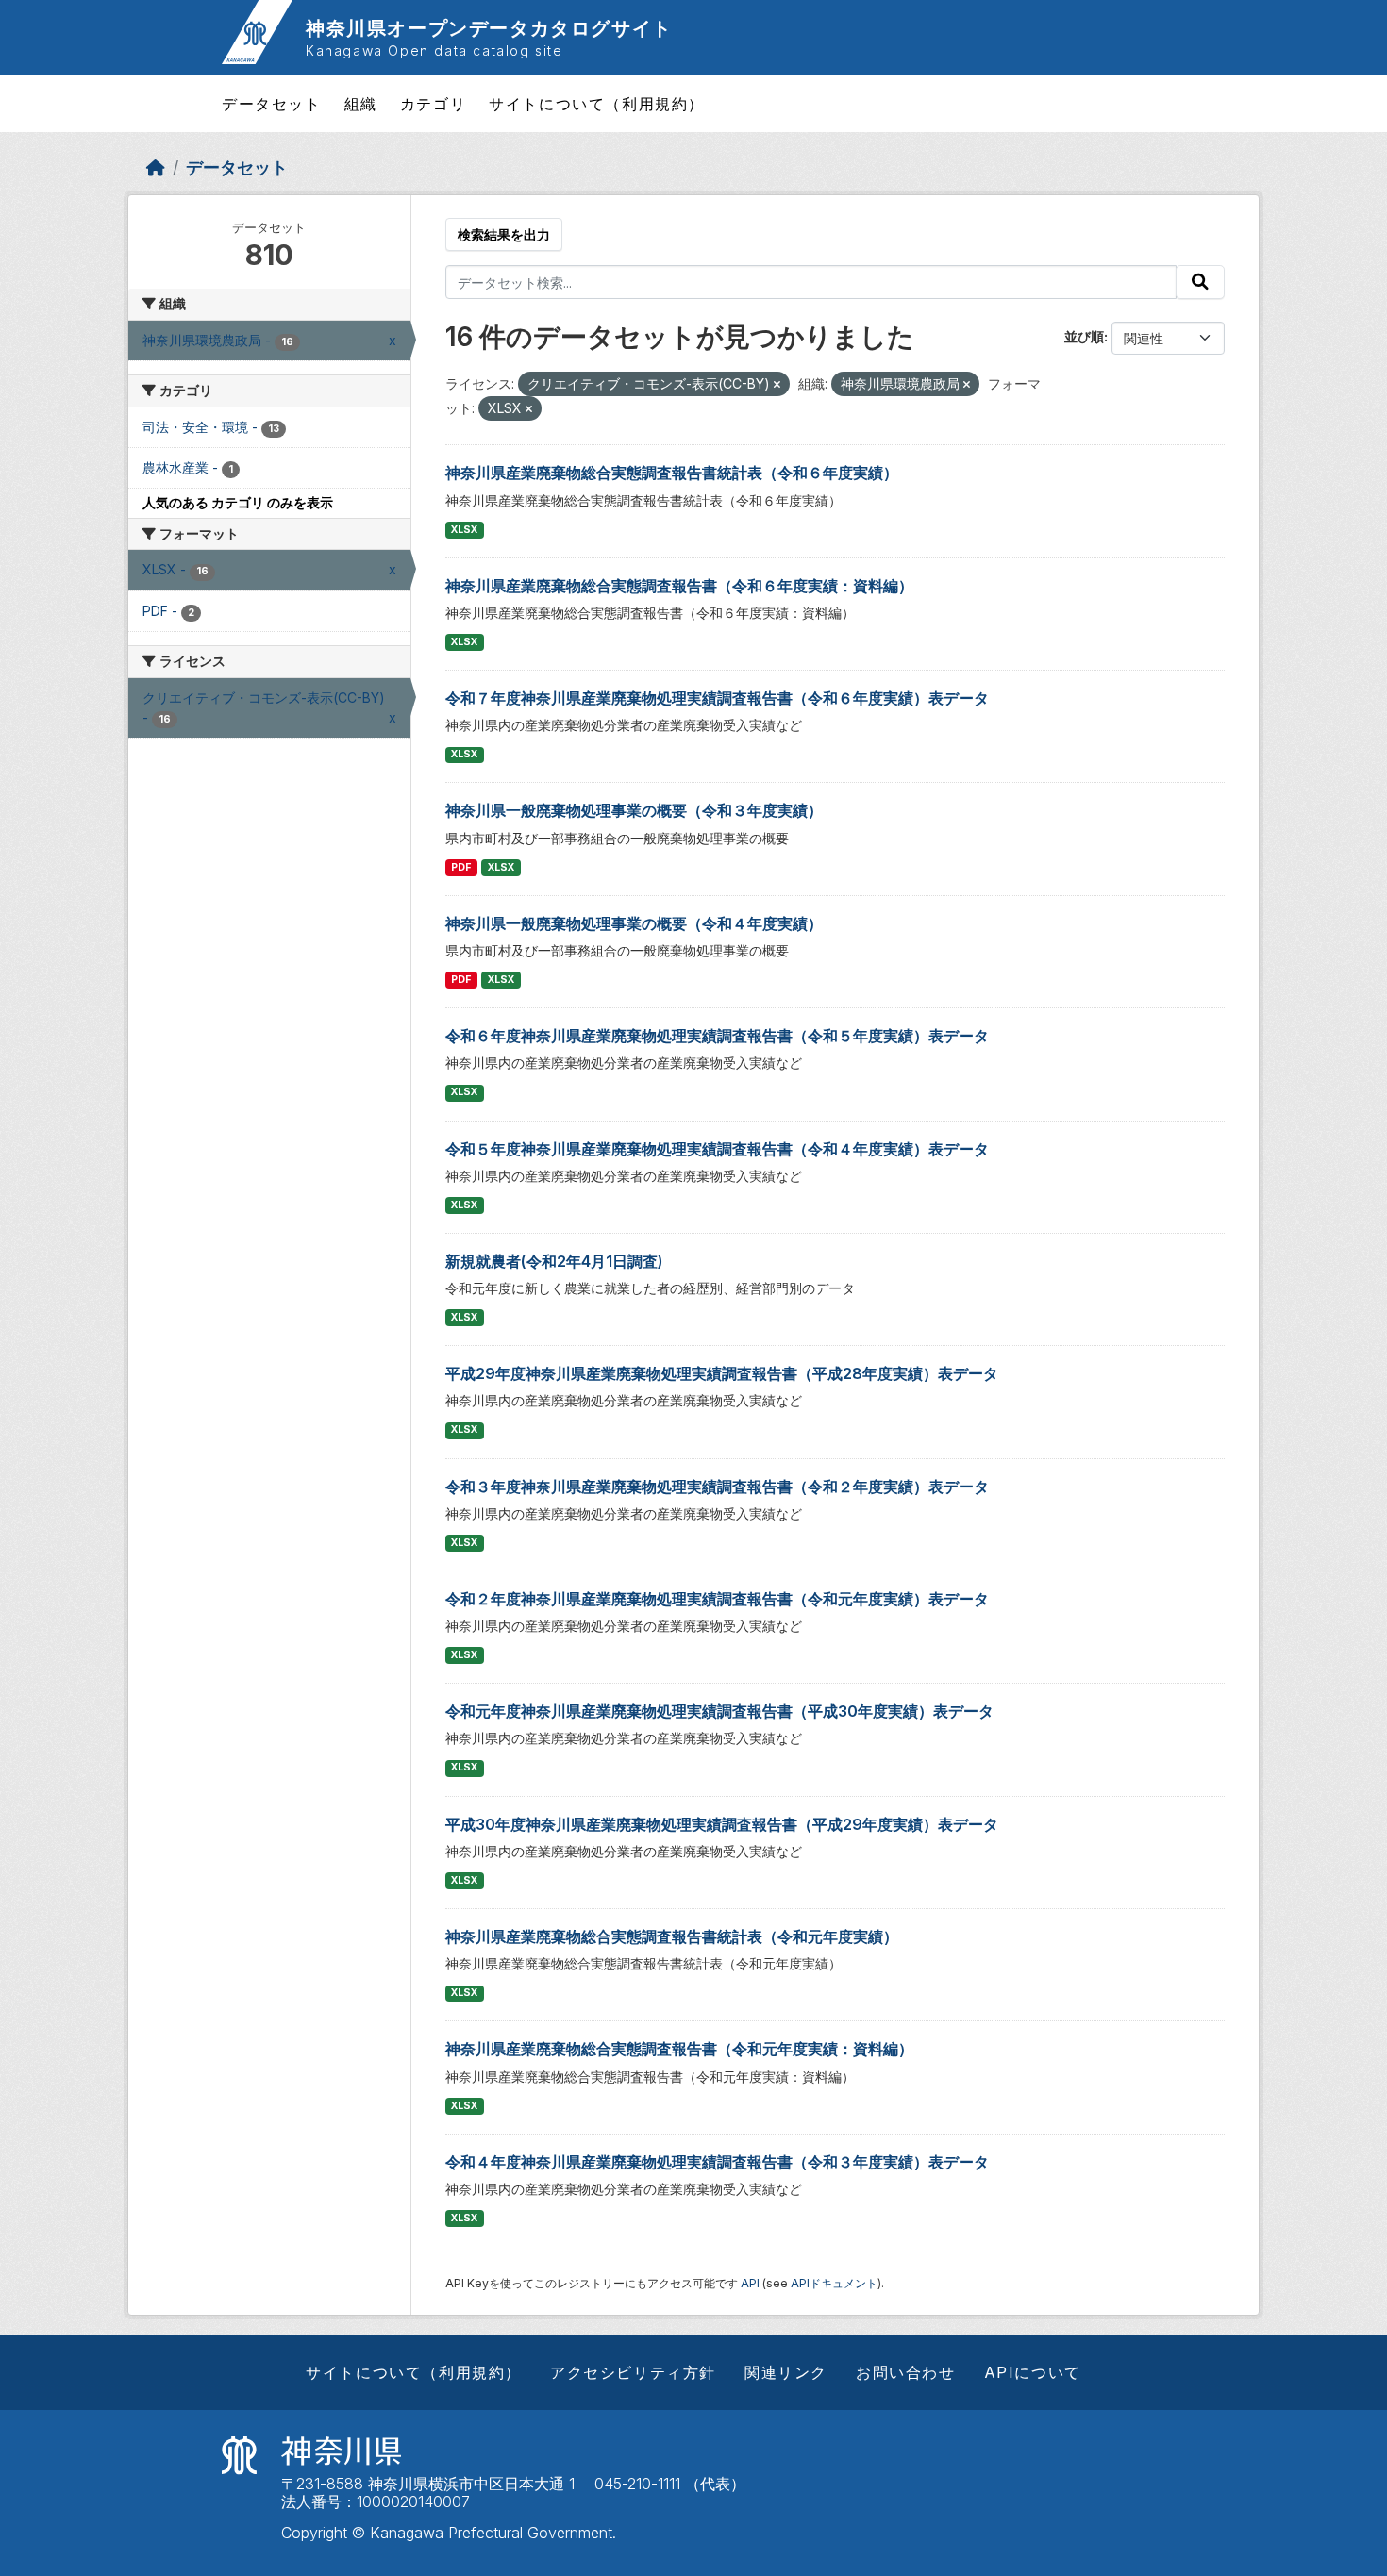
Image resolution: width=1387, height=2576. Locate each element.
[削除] (777, 385)
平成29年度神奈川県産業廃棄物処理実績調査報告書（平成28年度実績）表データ (722, 1373)
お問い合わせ (906, 2372)
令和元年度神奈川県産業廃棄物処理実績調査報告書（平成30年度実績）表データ (719, 1711)
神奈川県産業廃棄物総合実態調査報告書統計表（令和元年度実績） (672, 1936)
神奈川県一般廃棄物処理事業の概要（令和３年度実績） (634, 810)
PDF (461, 867)
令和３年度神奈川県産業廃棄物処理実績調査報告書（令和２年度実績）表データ (717, 1487)
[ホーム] (156, 167)
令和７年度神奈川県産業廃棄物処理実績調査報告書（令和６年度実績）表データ (717, 698)
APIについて (1033, 2372)
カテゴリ (433, 104)
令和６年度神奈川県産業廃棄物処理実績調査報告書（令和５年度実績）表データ (717, 1036)
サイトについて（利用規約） (597, 104)
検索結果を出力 (504, 234)
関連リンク (786, 2372)
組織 (361, 104)
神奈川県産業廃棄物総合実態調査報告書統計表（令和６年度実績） (672, 473)
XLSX (464, 530)
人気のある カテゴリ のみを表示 (238, 502)
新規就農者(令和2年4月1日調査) (554, 1261)
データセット (272, 104)
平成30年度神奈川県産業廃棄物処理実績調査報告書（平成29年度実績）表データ (722, 1824)
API (750, 2283)
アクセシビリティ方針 (633, 2372)
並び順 (1084, 336)
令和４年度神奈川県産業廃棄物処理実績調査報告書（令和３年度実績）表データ (717, 2162)
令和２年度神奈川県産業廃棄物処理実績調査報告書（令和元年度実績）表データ (717, 1599)
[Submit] (1200, 282)
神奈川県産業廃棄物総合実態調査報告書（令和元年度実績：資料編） (679, 2049)
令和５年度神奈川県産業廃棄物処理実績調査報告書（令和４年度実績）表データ (717, 1149)
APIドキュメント (834, 2283)
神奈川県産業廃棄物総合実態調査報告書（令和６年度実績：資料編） (679, 586)
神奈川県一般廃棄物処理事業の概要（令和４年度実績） (634, 923)
